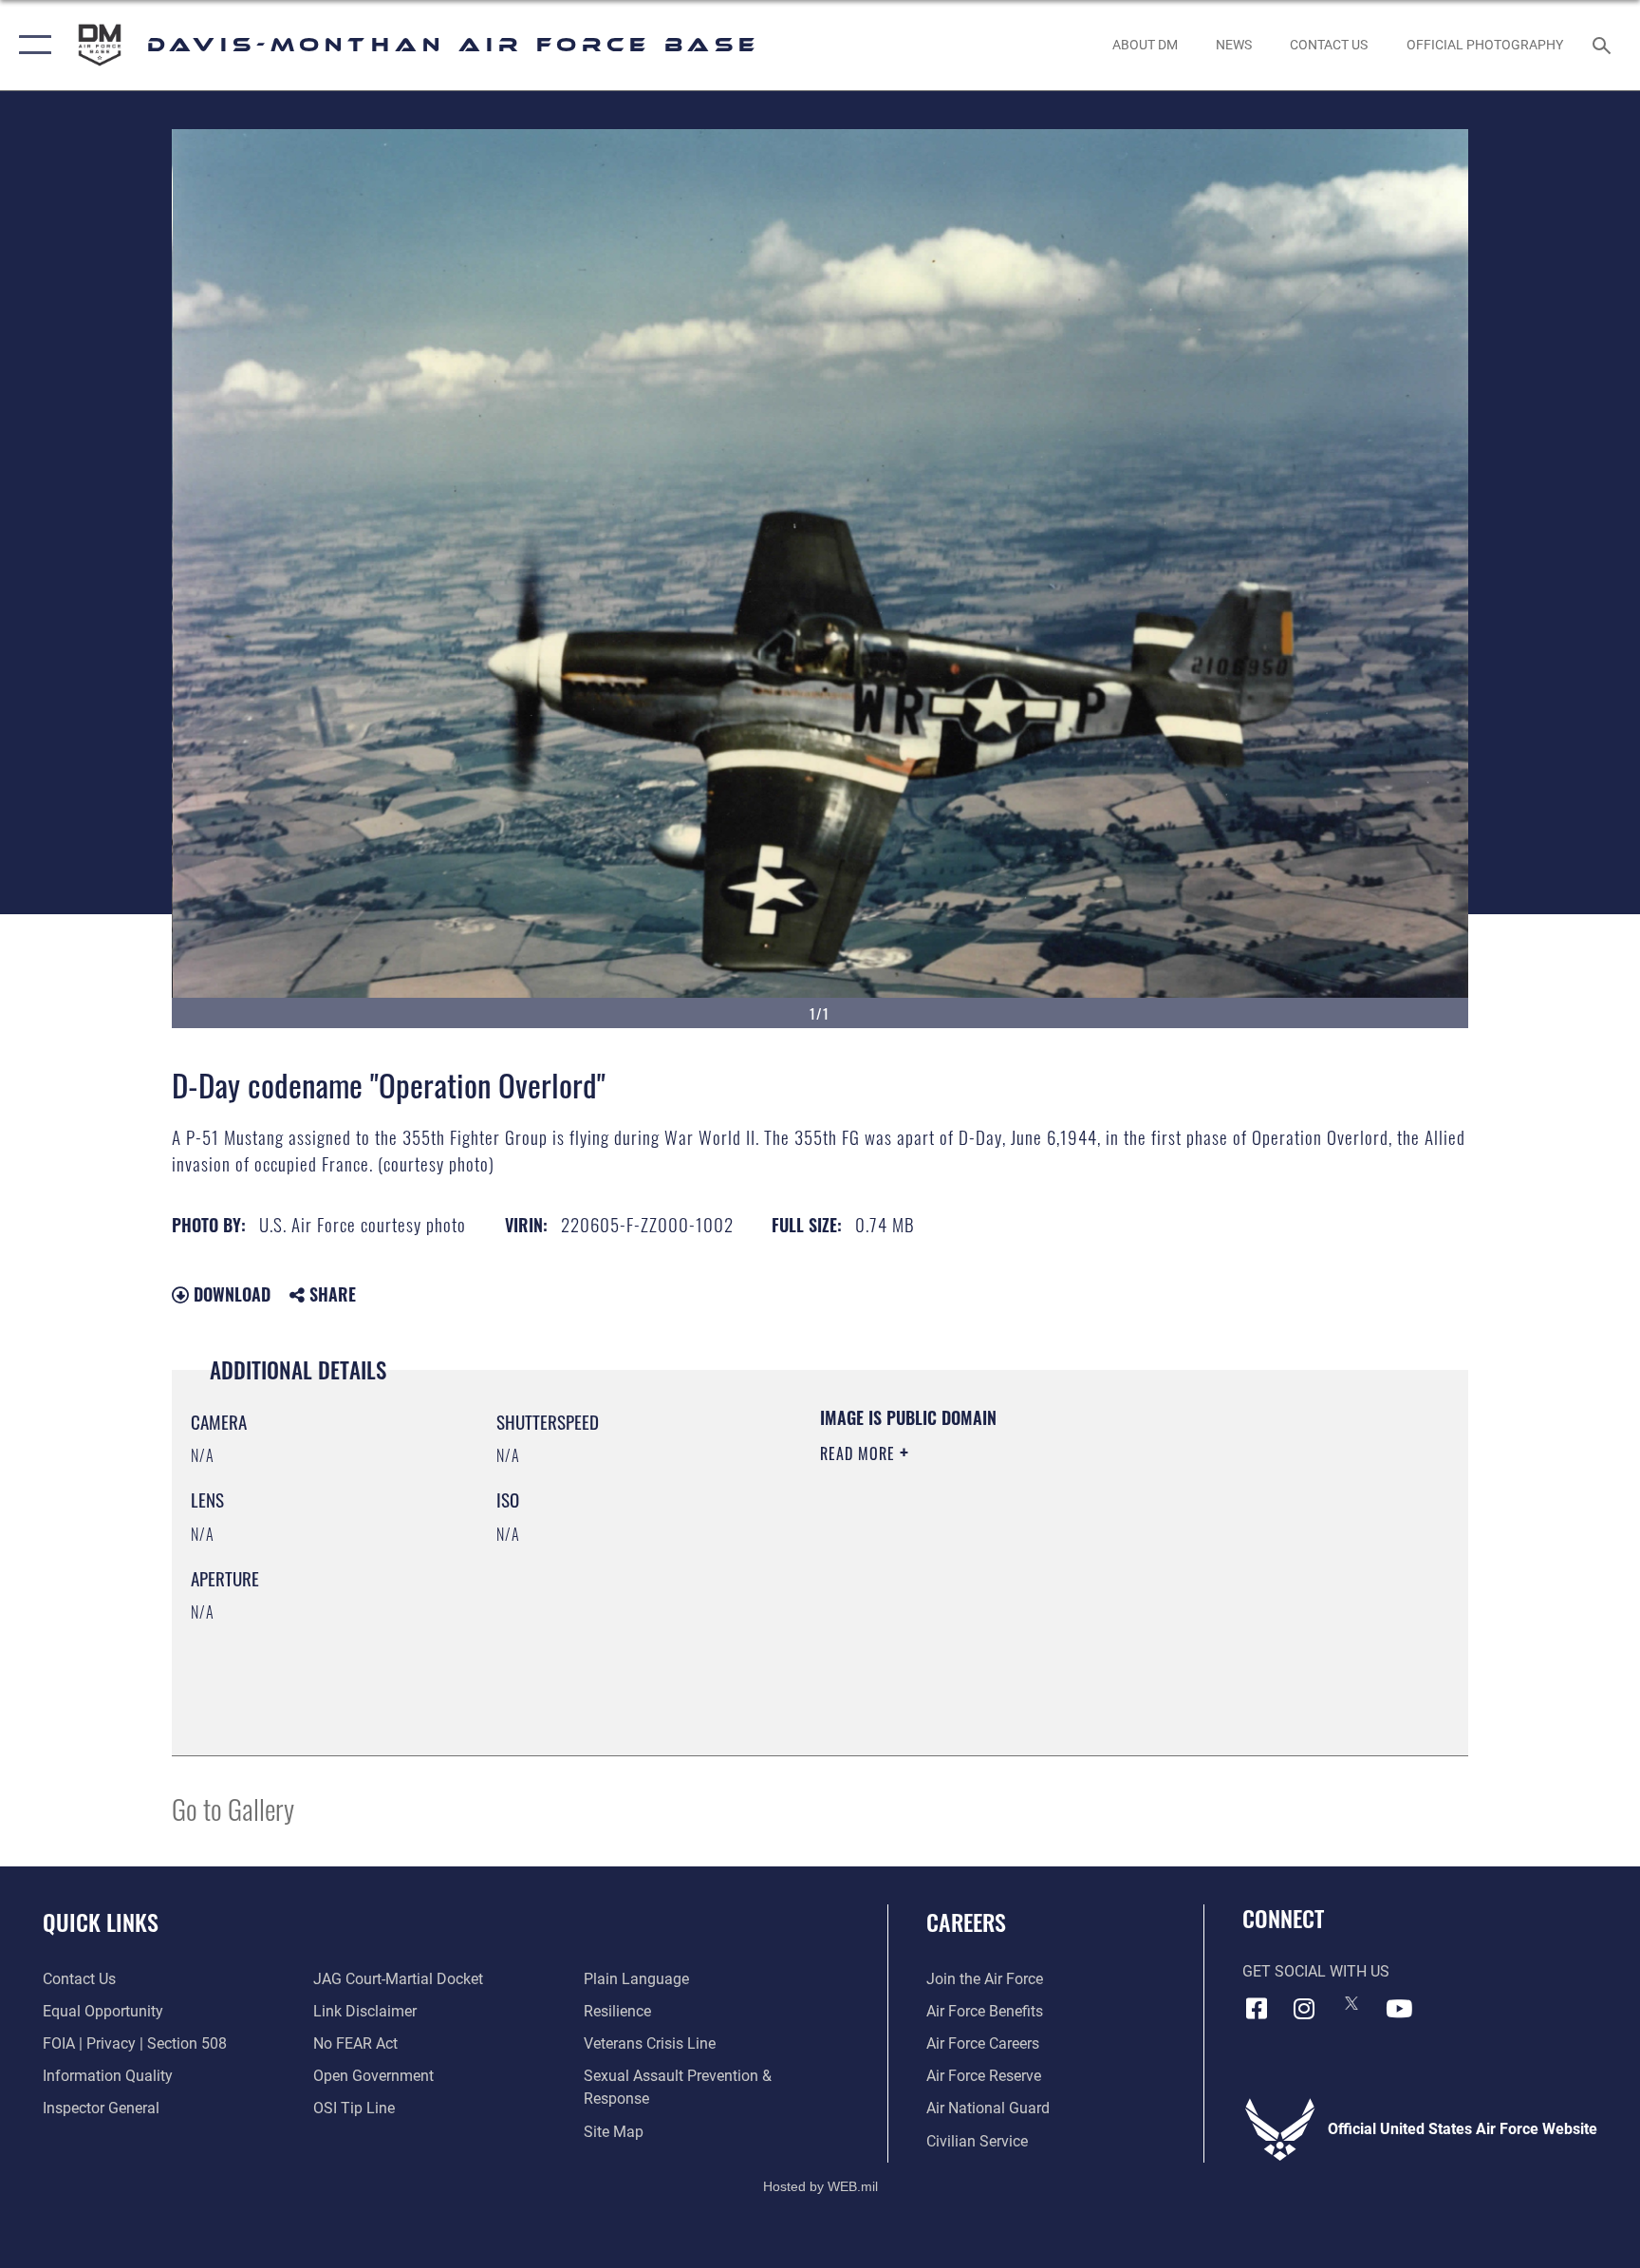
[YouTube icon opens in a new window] (1399, 2009)
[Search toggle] (1604, 45)
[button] (31, 45)
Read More (860, 1453)
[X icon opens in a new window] (1351, 2003)
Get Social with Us (1316, 1971)
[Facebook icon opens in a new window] (1257, 2009)
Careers (966, 1921)
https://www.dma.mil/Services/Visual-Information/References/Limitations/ (1043, 1574)
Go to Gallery (233, 1808)
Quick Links (101, 1921)
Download (230, 1294)
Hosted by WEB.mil (820, 2186)
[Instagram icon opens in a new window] (1304, 2009)
